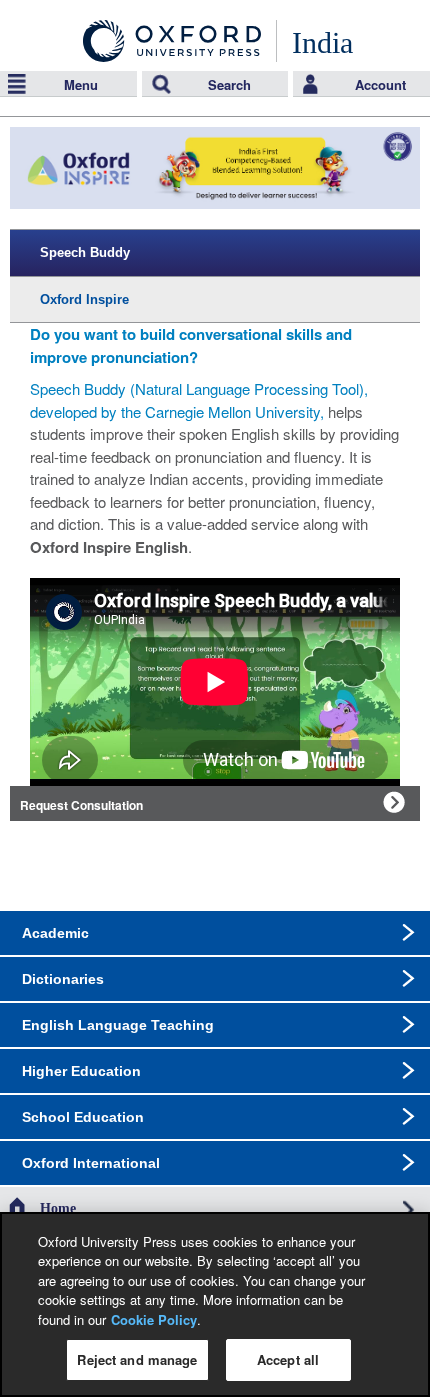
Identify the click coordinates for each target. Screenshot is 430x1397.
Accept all (288, 1359)
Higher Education (81, 1071)
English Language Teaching (118, 1025)
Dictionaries (63, 979)
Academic (55, 933)
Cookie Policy (154, 1319)
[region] (215, 1304)
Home (58, 1208)
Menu (81, 84)
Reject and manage (137, 1359)
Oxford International (91, 1163)
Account (380, 84)
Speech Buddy (85, 252)
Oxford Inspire (84, 299)
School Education (83, 1117)
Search (229, 84)
